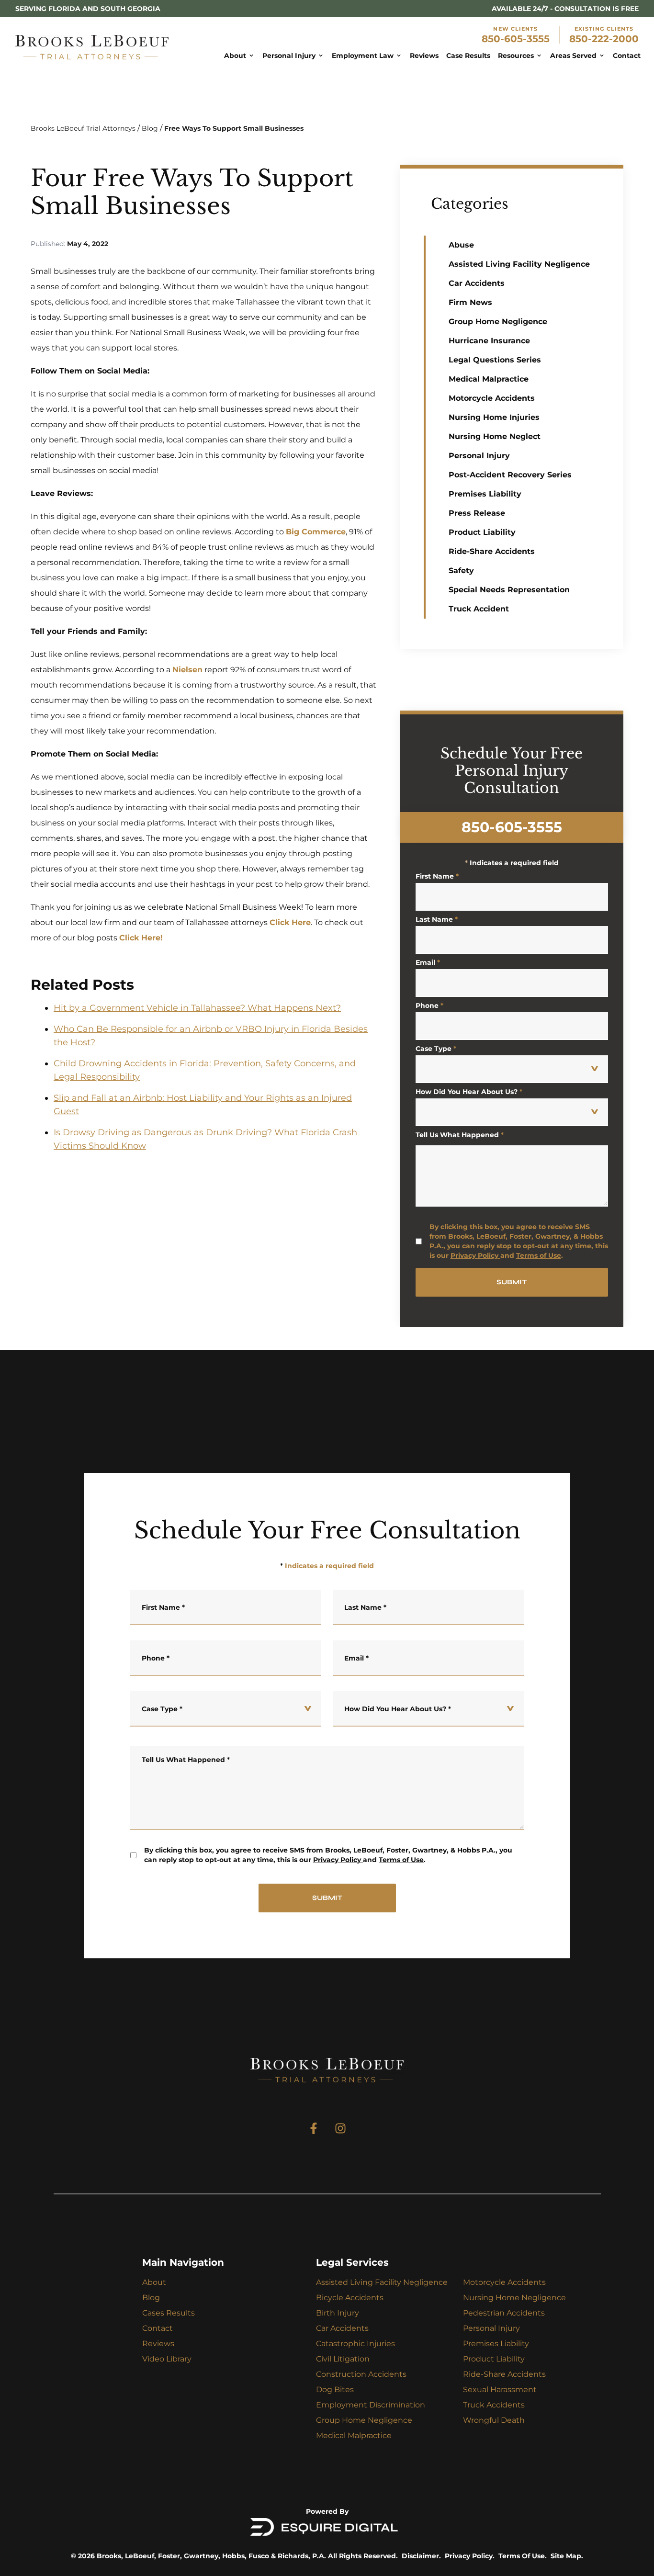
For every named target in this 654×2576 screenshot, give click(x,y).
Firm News (470, 302)
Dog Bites (335, 2390)
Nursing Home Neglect (495, 436)
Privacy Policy (474, 1255)
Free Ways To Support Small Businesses (234, 128)
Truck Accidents (494, 2405)
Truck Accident (479, 609)
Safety (461, 571)
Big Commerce (316, 532)
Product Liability (482, 532)
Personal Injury (479, 456)
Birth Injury (338, 2313)
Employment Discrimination (371, 2405)
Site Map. (567, 2556)
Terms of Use (539, 1255)
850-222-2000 (604, 39)
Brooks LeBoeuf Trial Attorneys (83, 128)
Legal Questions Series (495, 360)
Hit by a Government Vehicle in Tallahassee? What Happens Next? (197, 1008)
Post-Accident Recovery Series (510, 475)
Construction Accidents (361, 2374)
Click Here (290, 922)
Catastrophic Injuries (355, 2344)
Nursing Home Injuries (494, 417)
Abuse (461, 245)
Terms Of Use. (523, 2556)
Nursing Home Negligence (514, 2298)
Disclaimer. (421, 2556)
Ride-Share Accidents (492, 551)
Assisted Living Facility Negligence (519, 264)
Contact (158, 2328)
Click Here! (141, 938)
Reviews (158, 2344)
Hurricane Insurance (489, 341)
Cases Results (169, 2313)
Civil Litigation (343, 2359)
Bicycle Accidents (350, 2298)
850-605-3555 (516, 39)
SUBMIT (512, 1282)
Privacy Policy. (470, 2556)
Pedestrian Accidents (504, 2313)
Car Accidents (477, 283)
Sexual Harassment (500, 2390)
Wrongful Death (494, 2420)
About (154, 2282)
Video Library (167, 2359)
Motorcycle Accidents (492, 398)
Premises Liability (485, 494)
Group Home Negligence (498, 322)
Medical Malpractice (489, 379)
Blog (150, 128)
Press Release (477, 513)
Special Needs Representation (509, 590)
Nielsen (187, 670)
